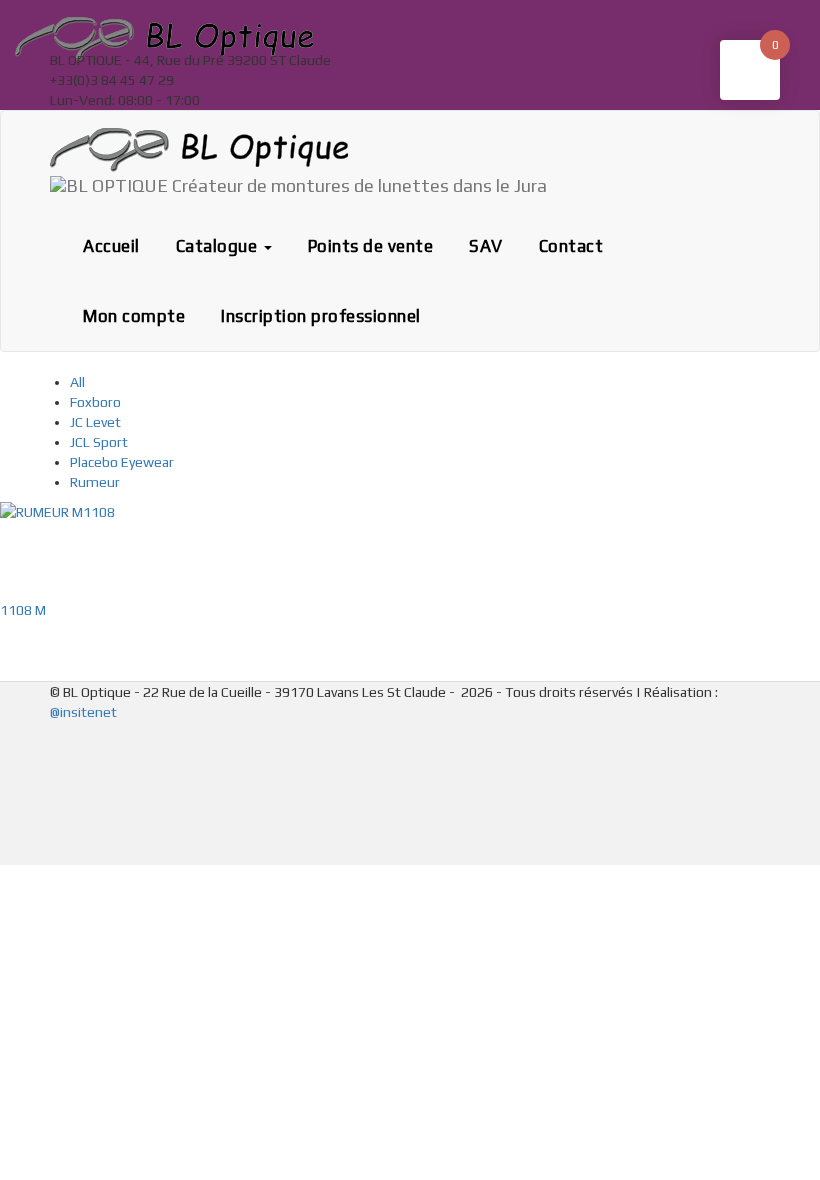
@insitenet (83, 712)
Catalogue (219, 246)
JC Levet (95, 422)
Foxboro (95, 402)
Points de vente (371, 246)
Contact (571, 246)
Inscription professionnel (321, 316)
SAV (486, 246)
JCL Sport (99, 442)
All (77, 382)
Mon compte (134, 316)
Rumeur (95, 482)
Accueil (111, 246)
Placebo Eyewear (122, 462)
